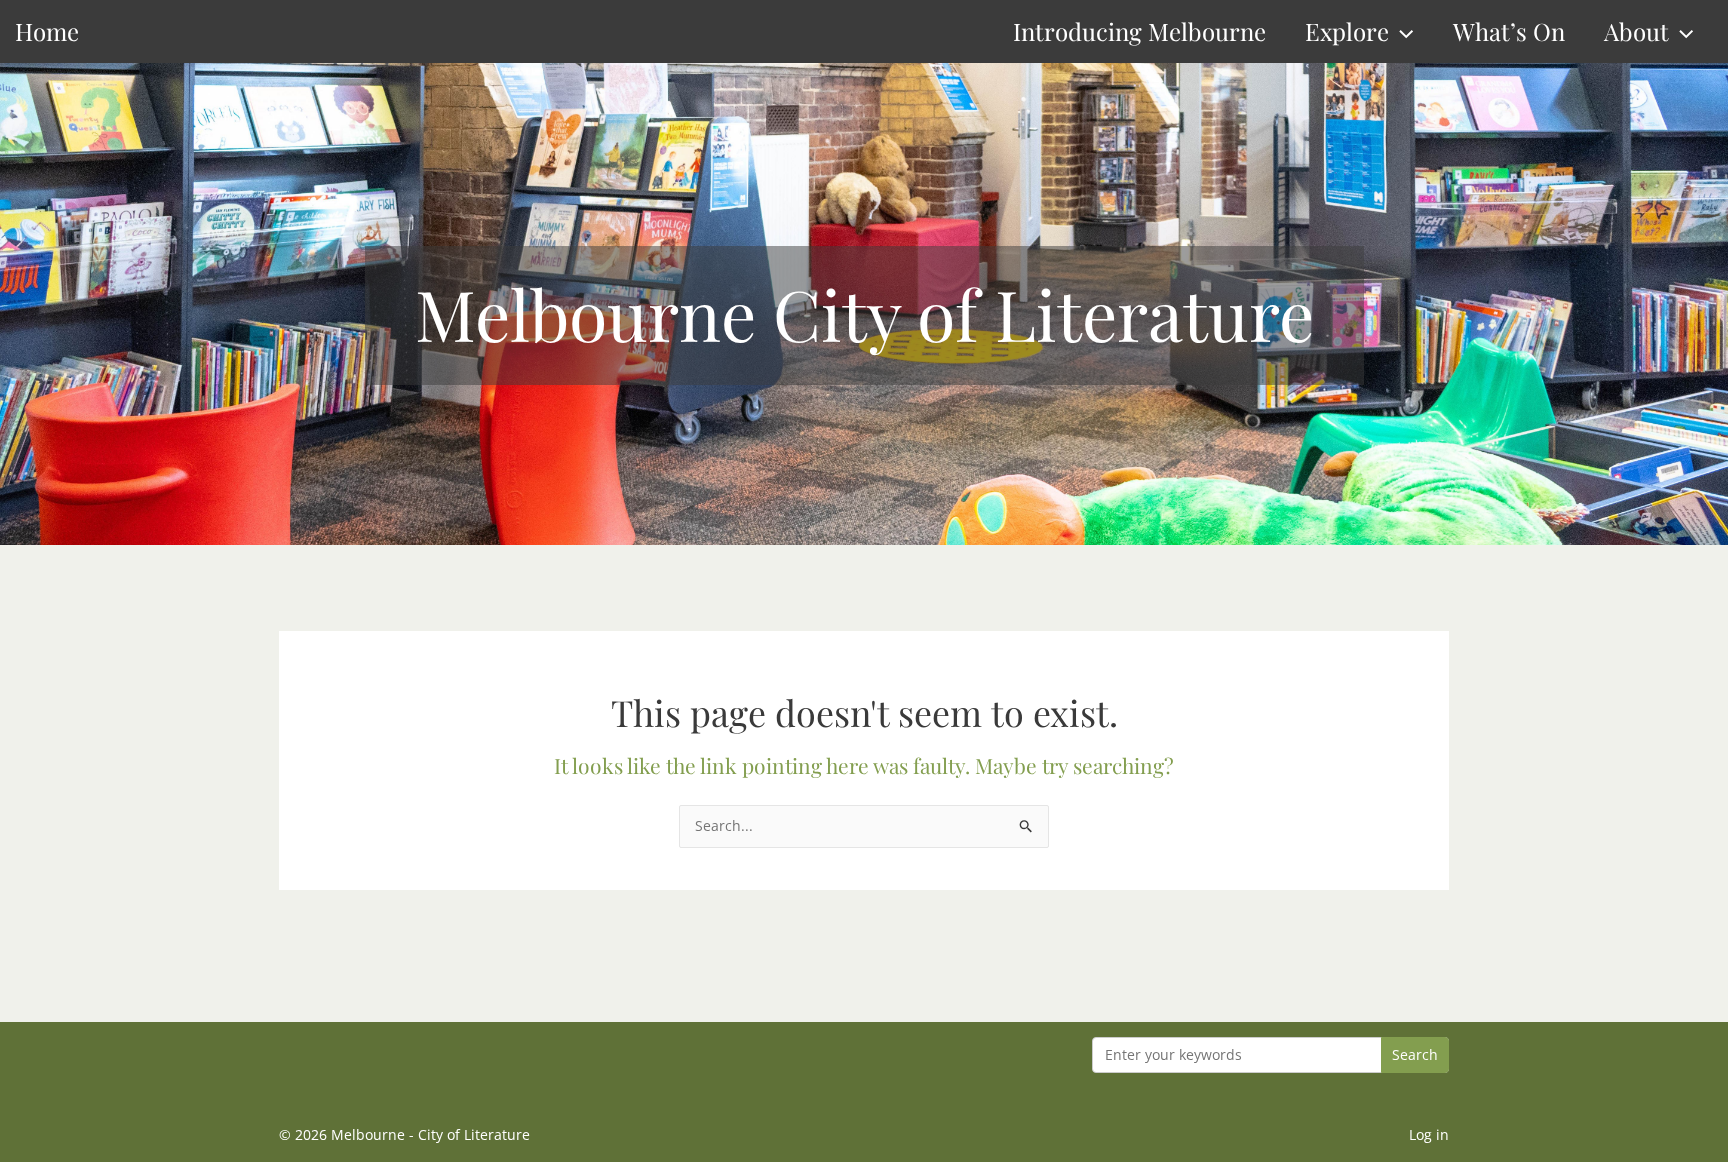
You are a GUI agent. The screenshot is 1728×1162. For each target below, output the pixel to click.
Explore (1347, 31)
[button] (1401, 31)
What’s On (1509, 31)
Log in (1429, 1134)
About (1636, 31)
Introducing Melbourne (1139, 31)
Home (47, 31)
